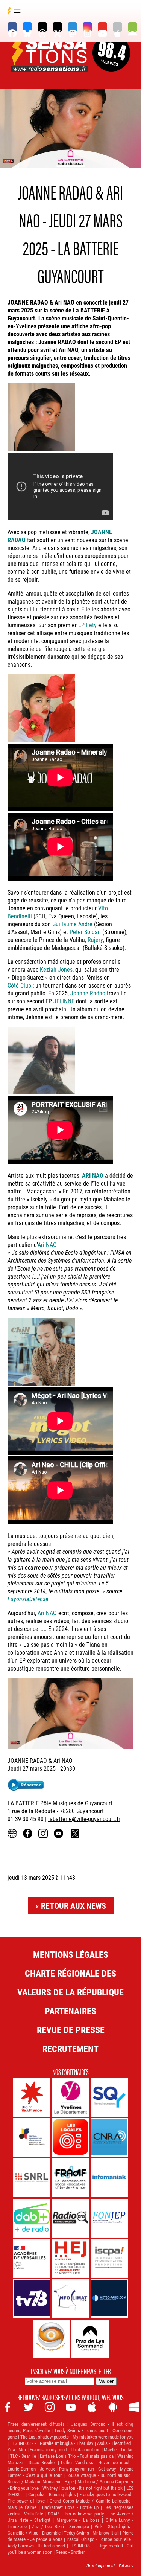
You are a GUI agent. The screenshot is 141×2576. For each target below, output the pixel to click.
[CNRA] (109, 2138)
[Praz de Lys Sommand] (90, 2339)
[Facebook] (12, 27)
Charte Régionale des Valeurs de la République (70, 1983)
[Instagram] (87, 27)
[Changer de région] (111, 63)
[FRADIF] (70, 2178)
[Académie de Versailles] (32, 2258)
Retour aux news (74, 1906)
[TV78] (32, 2299)
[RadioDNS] (70, 2218)
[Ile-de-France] (32, 2097)
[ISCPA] (109, 2258)
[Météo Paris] (109, 2299)
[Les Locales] (70, 2138)
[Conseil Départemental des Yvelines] (70, 2097)
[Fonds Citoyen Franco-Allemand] (32, 2138)
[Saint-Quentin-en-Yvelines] (109, 2097)
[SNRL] (32, 2178)
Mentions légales (71, 1954)
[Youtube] (102, 27)
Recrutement (70, 2049)
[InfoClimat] (70, 2299)
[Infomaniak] (109, 2178)
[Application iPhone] (117, 27)
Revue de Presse (71, 2030)
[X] (57, 27)
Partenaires (70, 2011)
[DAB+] (32, 2218)
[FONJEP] (109, 2218)
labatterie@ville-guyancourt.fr (84, 1819)
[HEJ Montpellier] (70, 2258)
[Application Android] (133, 27)
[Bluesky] (27, 27)
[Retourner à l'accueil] (50, 63)
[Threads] (42, 27)
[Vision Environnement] (51, 2339)
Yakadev (126, 2565)
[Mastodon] (72, 27)
